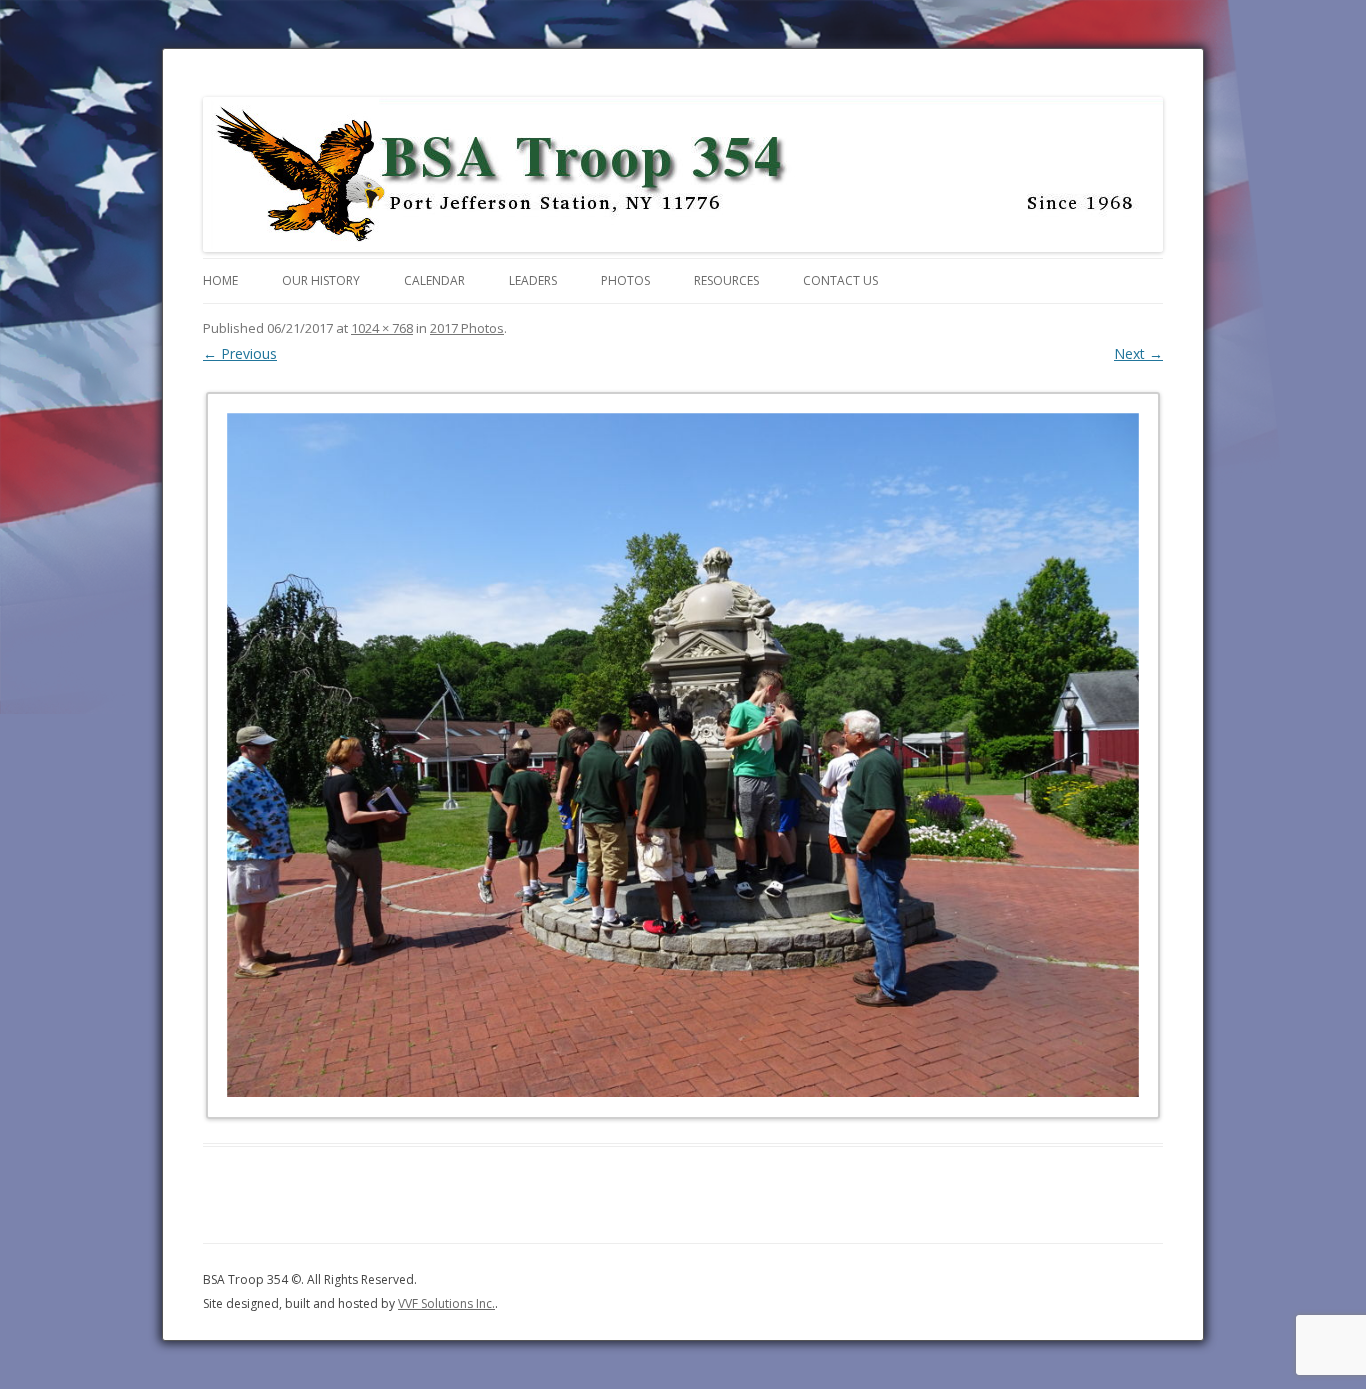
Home (220, 280)
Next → (1138, 353)
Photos (625, 280)
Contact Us (840, 280)
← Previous (240, 353)
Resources (726, 280)
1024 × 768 (382, 328)
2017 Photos (467, 328)
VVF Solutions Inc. (446, 1303)
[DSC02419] (683, 755)
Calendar (434, 280)
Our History (321, 280)
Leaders (533, 280)
